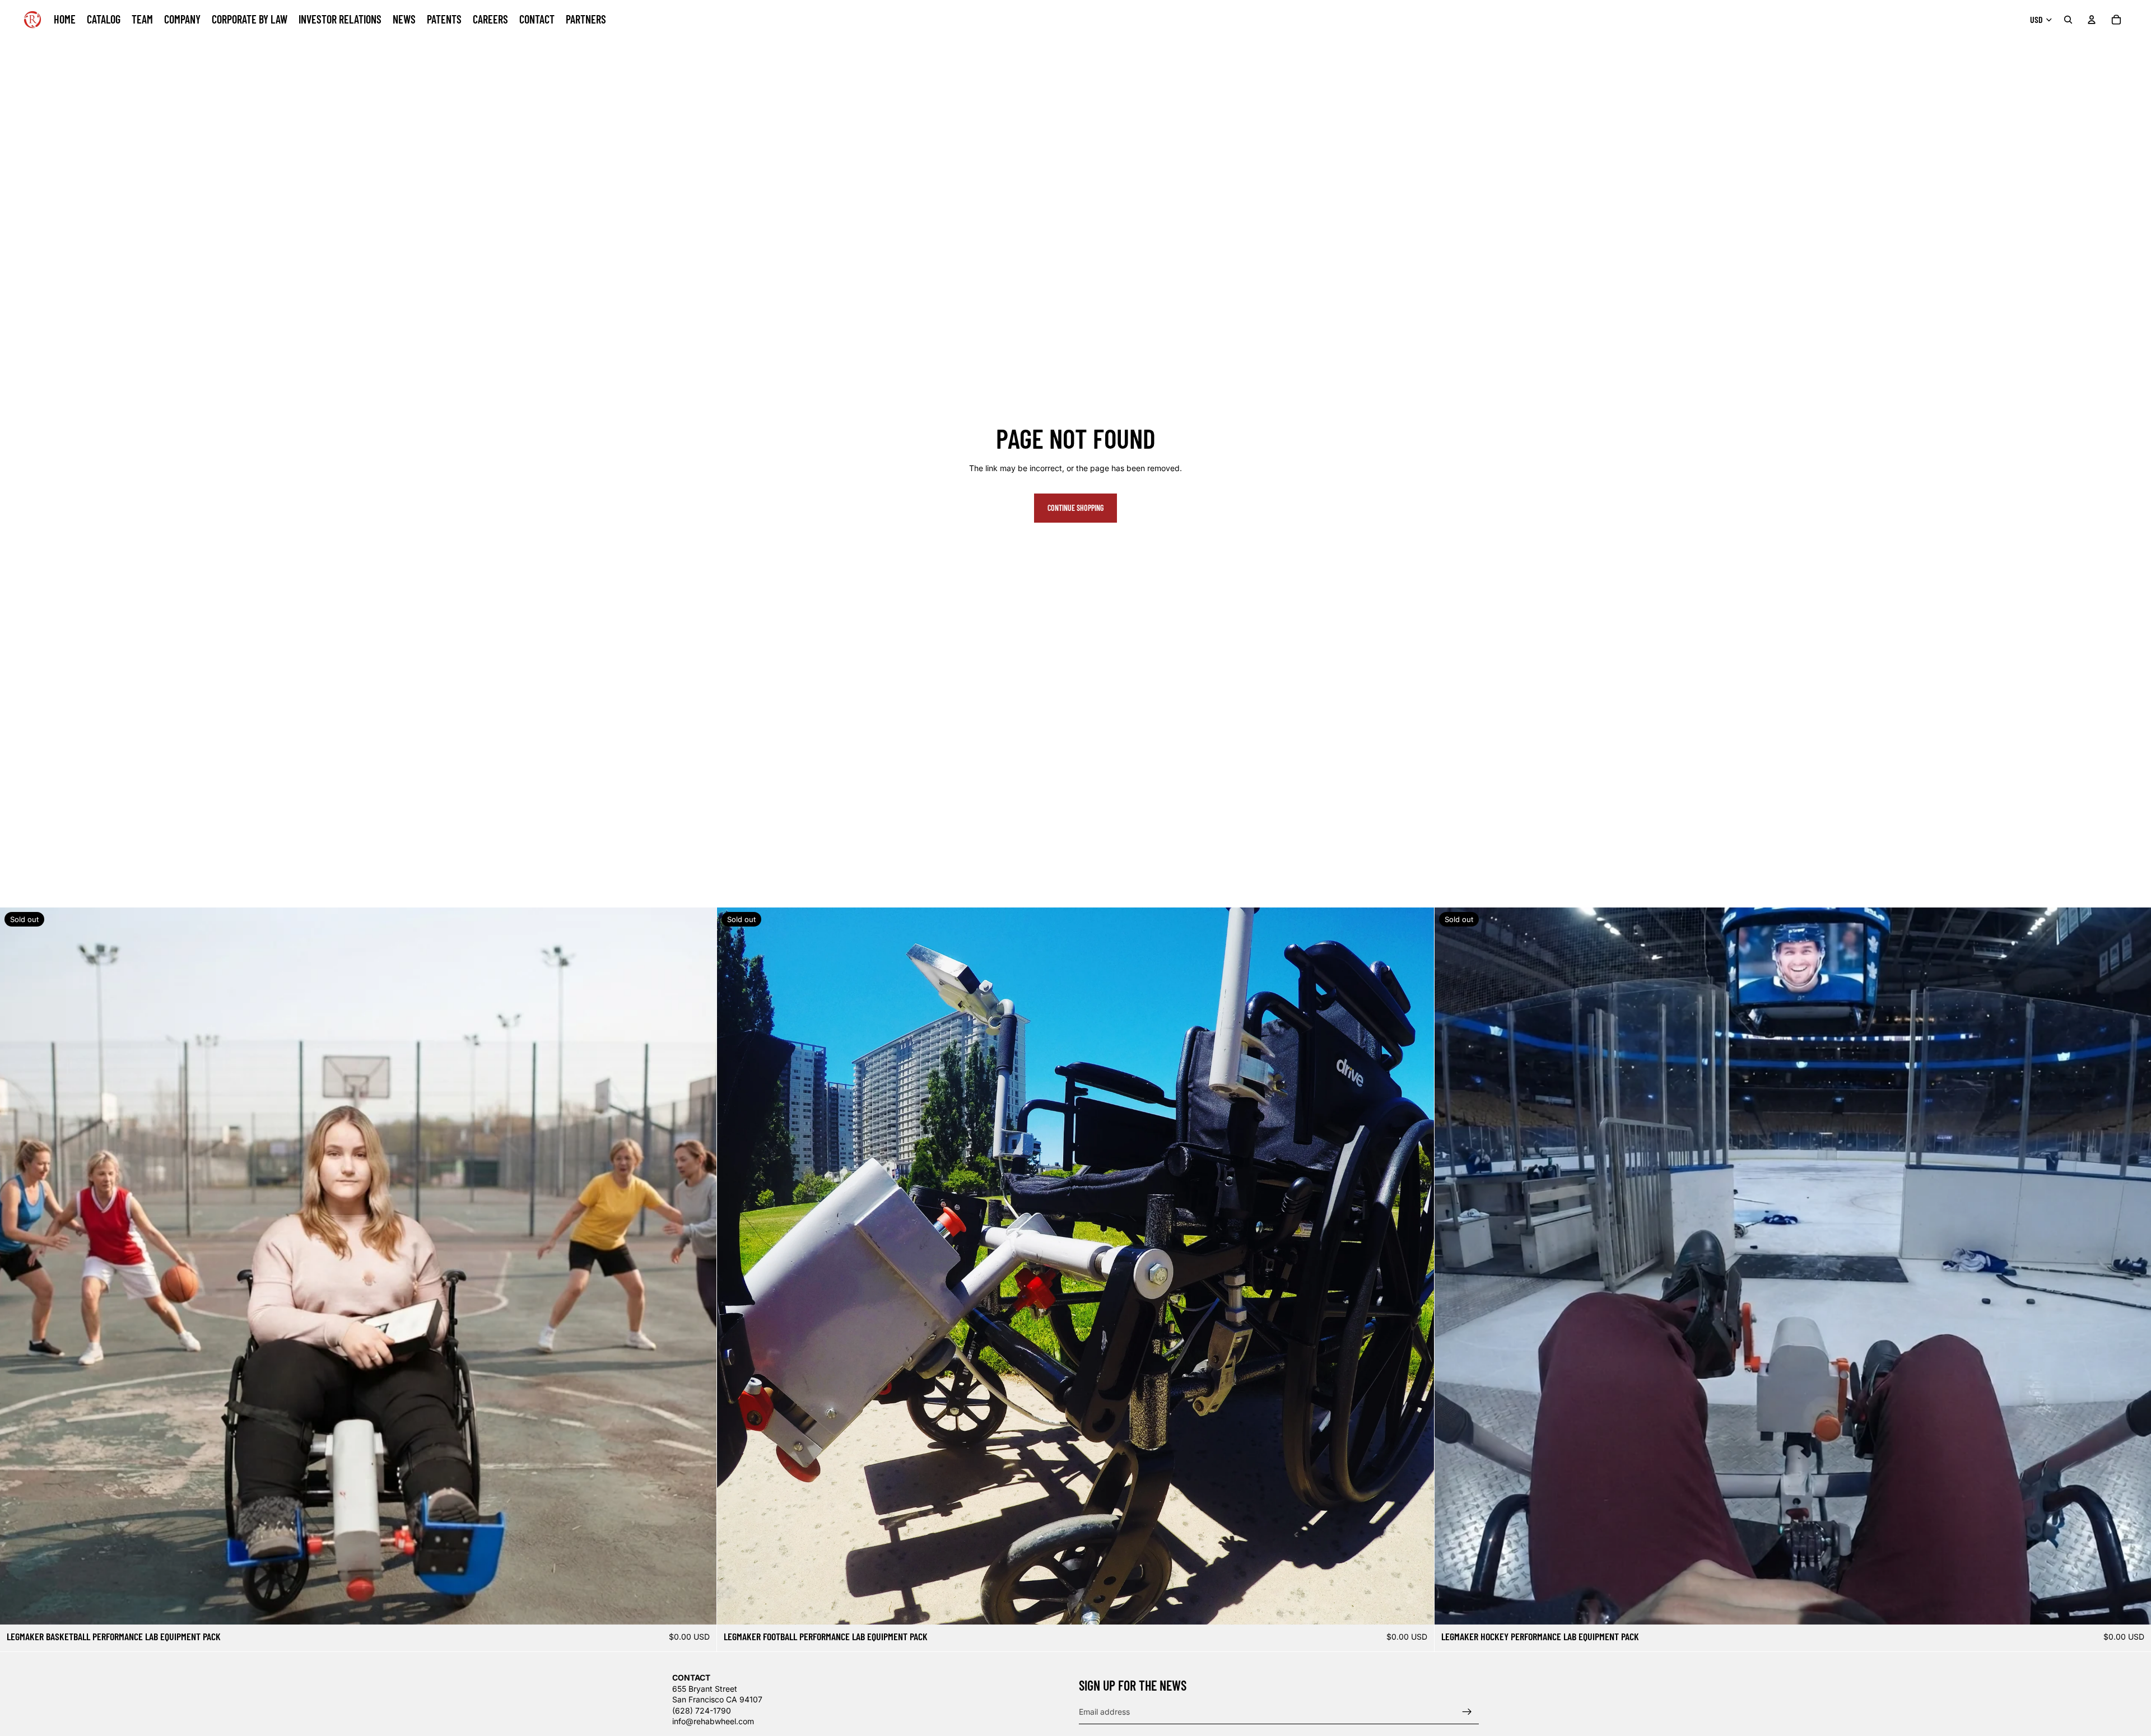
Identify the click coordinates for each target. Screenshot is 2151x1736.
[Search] (2068, 20)
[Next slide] (700, 1266)
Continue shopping (1075, 508)
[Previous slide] (17, 1266)
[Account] (2092, 20)
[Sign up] (1467, 1711)
